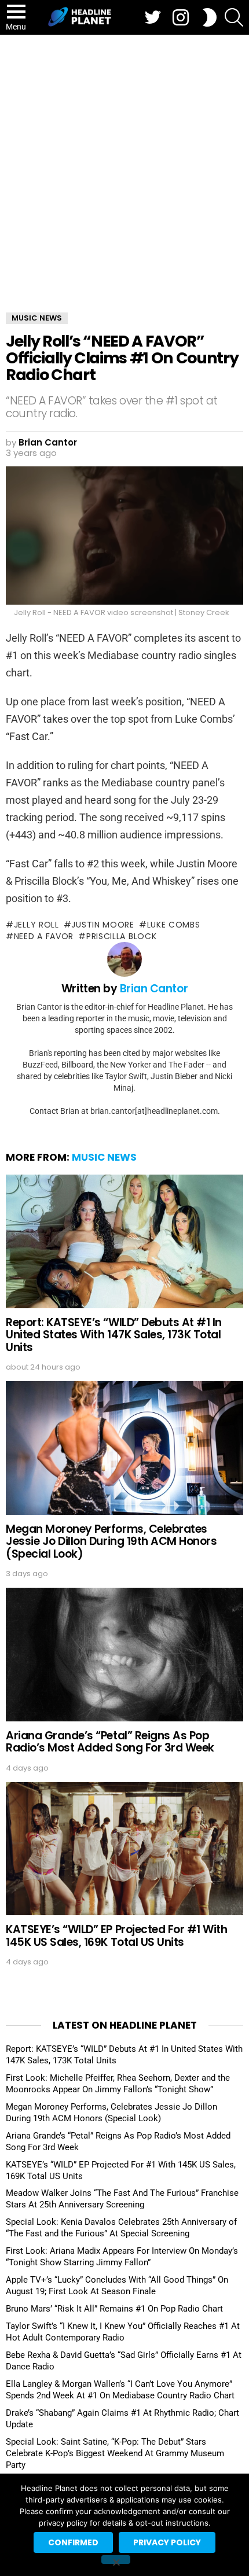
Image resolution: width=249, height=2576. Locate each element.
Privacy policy (167, 2542)
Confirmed (73, 2542)
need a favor (44, 936)
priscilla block (121, 936)
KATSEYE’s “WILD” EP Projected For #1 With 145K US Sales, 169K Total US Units (117, 1935)
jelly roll (36, 925)
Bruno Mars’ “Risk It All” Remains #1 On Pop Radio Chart (114, 2309)
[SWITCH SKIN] (210, 17)
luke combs (174, 925)
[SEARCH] (234, 17)
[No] (116, 2560)
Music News (104, 1157)
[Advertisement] (124, 165)
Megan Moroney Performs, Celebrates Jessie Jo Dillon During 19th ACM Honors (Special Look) (111, 1541)
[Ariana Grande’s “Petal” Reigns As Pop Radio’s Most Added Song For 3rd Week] (124, 1655)
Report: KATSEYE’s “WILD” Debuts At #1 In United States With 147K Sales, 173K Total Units (114, 1335)
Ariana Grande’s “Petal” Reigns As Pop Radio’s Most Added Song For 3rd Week (110, 1742)
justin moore (102, 925)
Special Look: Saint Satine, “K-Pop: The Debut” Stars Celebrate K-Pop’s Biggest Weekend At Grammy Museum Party (115, 2453)
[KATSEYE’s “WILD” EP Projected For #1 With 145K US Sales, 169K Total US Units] (124, 1849)
